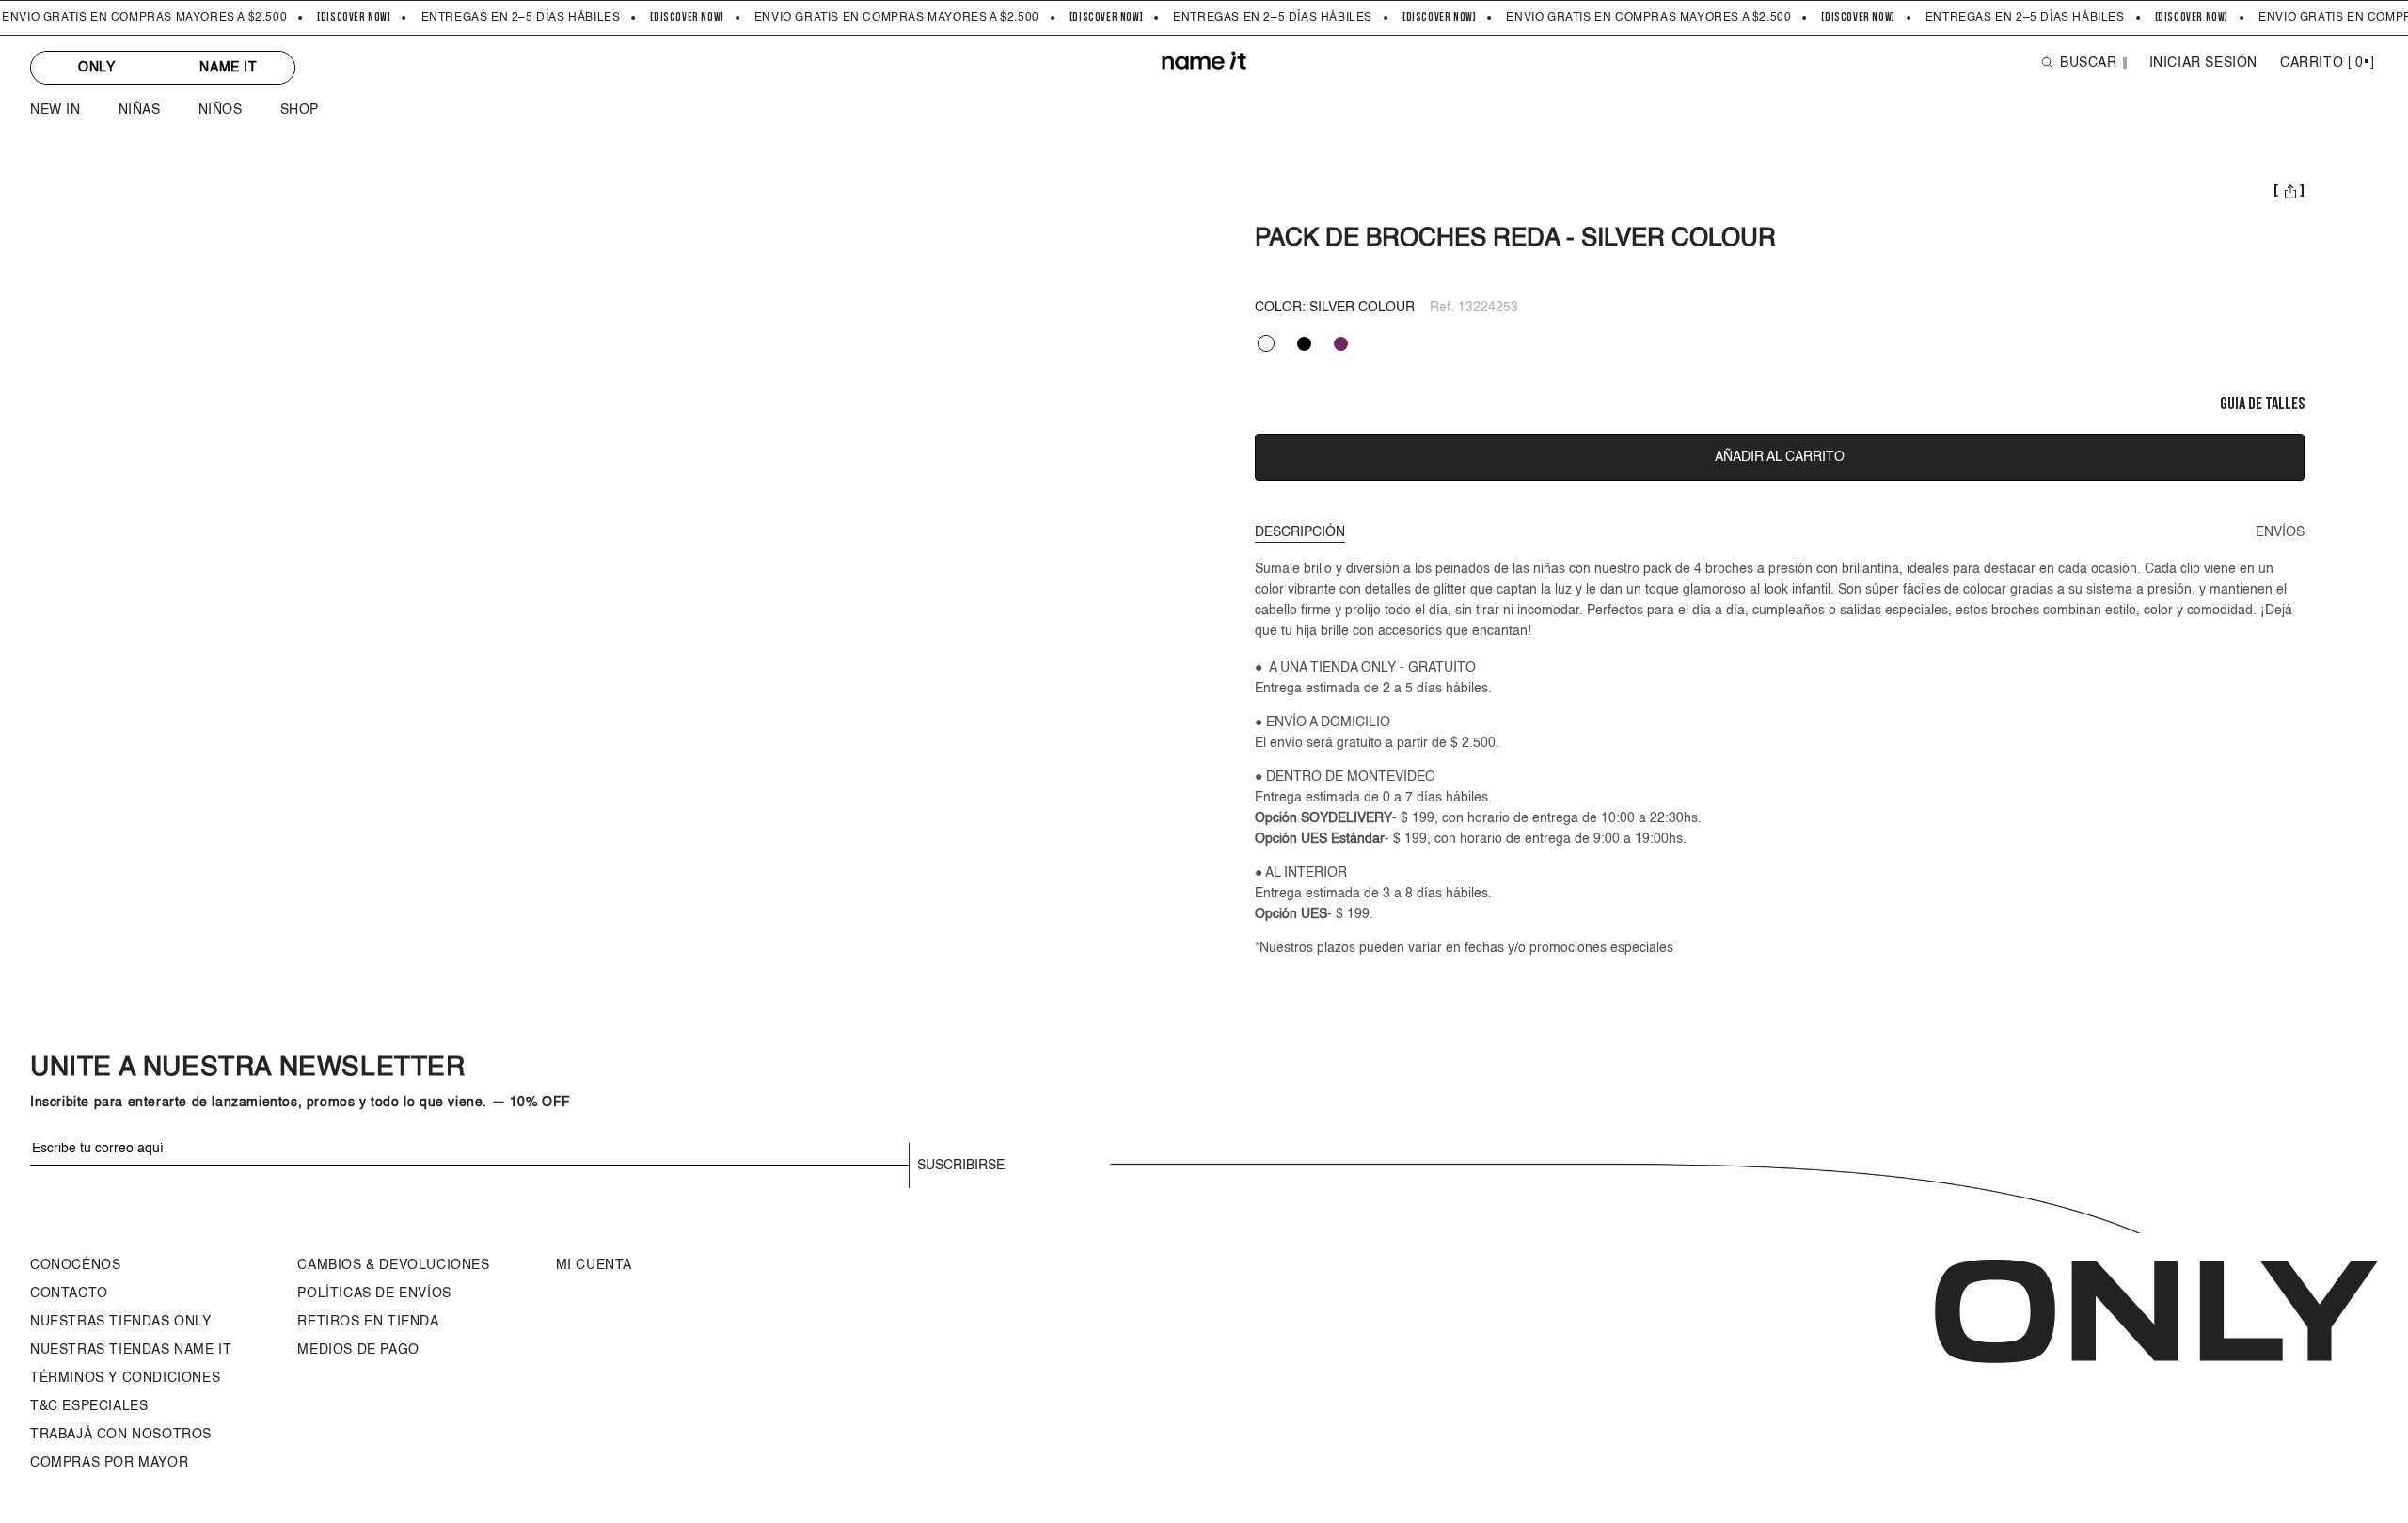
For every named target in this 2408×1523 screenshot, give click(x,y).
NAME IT (228, 68)
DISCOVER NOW (354, 18)
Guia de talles (2262, 405)
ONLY (96, 68)
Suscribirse (961, 1166)
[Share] (2289, 193)
